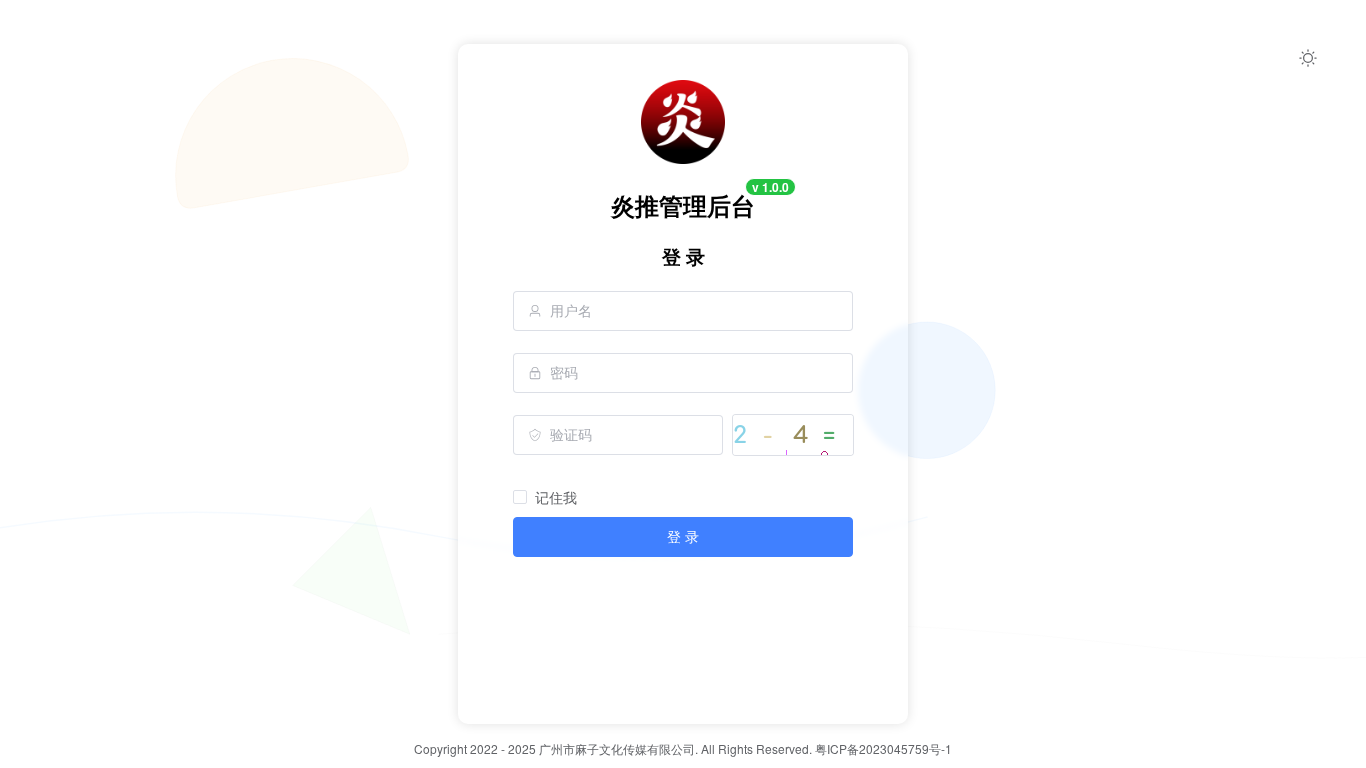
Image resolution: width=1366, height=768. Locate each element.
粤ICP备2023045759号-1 (883, 748)
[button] (1308, 58)
